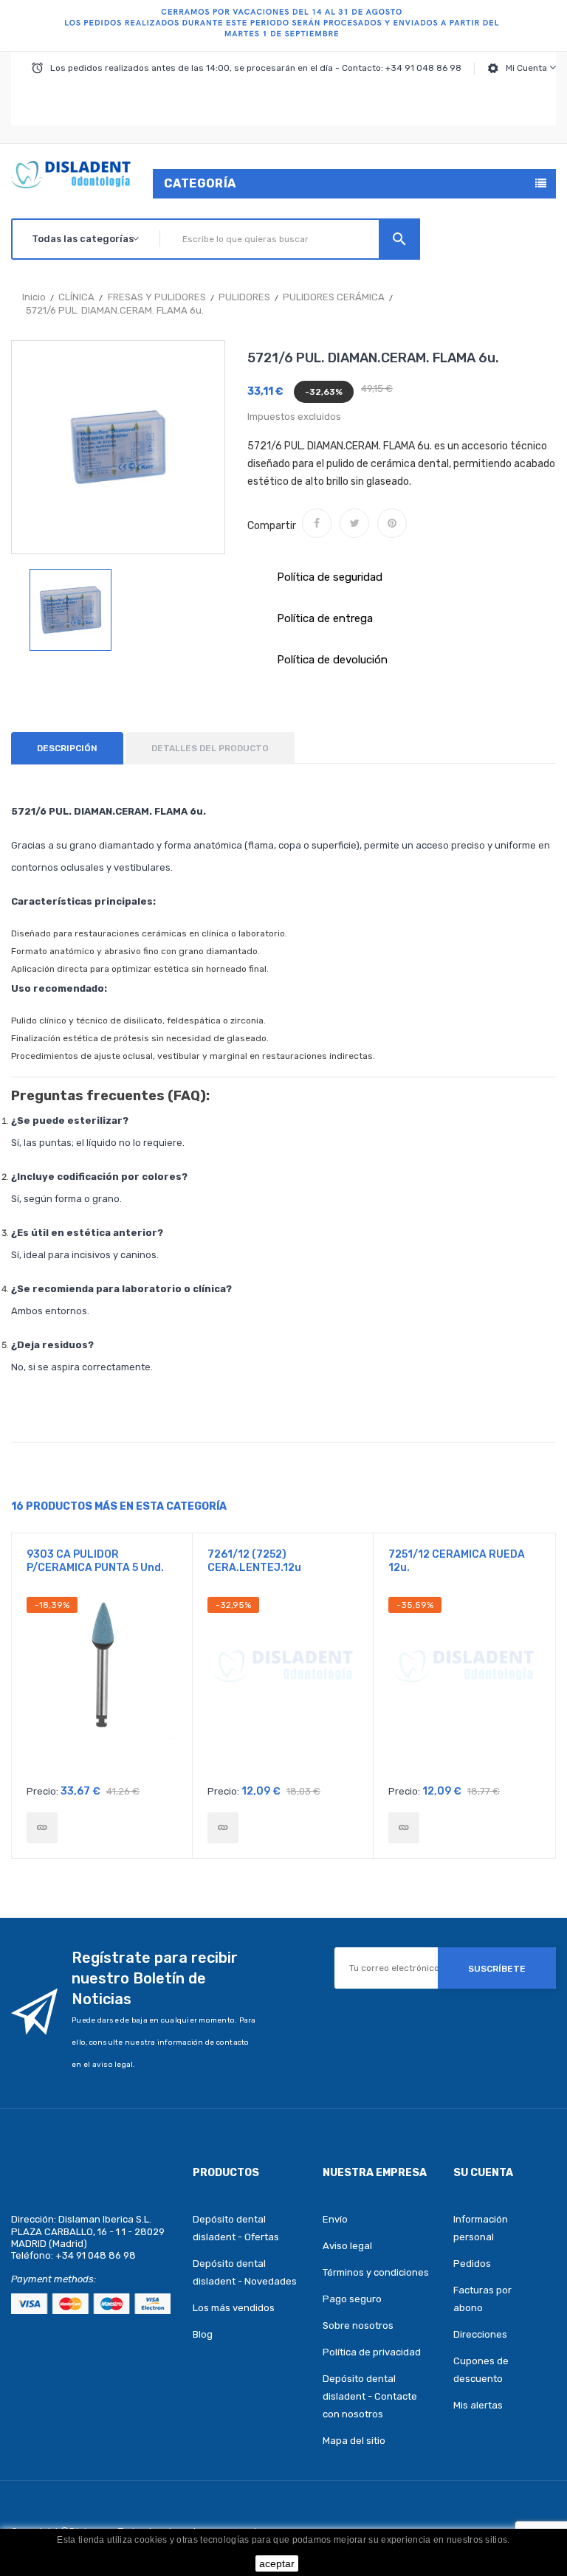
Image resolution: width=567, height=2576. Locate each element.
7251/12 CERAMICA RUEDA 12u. (457, 1561)
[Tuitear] (354, 523)
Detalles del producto (210, 748)
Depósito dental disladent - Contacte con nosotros (370, 2396)
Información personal (481, 2228)
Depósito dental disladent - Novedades (245, 2272)
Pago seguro (352, 2299)
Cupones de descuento (481, 2370)
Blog (203, 2334)
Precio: (42, 1791)
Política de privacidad (372, 2352)
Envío (335, 2219)
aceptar (277, 2563)
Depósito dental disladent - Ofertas (236, 2228)
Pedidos (472, 2264)
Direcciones (480, 2334)
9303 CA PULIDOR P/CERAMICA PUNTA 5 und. (95, 1561)
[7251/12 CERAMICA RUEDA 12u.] (404, 1828)
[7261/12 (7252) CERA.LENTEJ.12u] (223, 1828)
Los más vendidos (234, 2308)
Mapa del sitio (354, 2441)
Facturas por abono (482, 2299)
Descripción (67, 748)
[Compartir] (317, 523)
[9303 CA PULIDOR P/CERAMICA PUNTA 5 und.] (42, 1828)
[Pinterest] (392, 523)
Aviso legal (347, 2246)
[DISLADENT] (283, 26)
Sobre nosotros (358, 2325)
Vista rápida (102, 1686)
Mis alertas (478, 2405)
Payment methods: (54, 2279)
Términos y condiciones (376, 2272)
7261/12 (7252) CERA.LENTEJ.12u (254, 1561)
